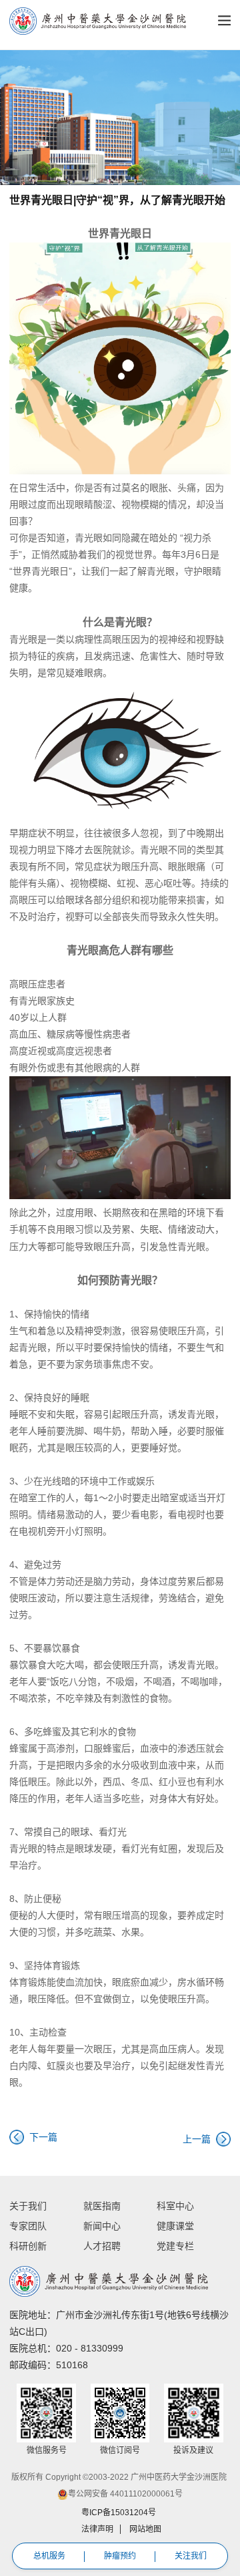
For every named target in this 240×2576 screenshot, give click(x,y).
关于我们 (28, 2206)
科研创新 (28, 2246)
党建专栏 (175, 2246)
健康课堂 (175, 2226)
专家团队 (28, 2226)
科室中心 (175, 2206)
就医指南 (102, 2206)
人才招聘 (102, 2246)
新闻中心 (102, 2226)
